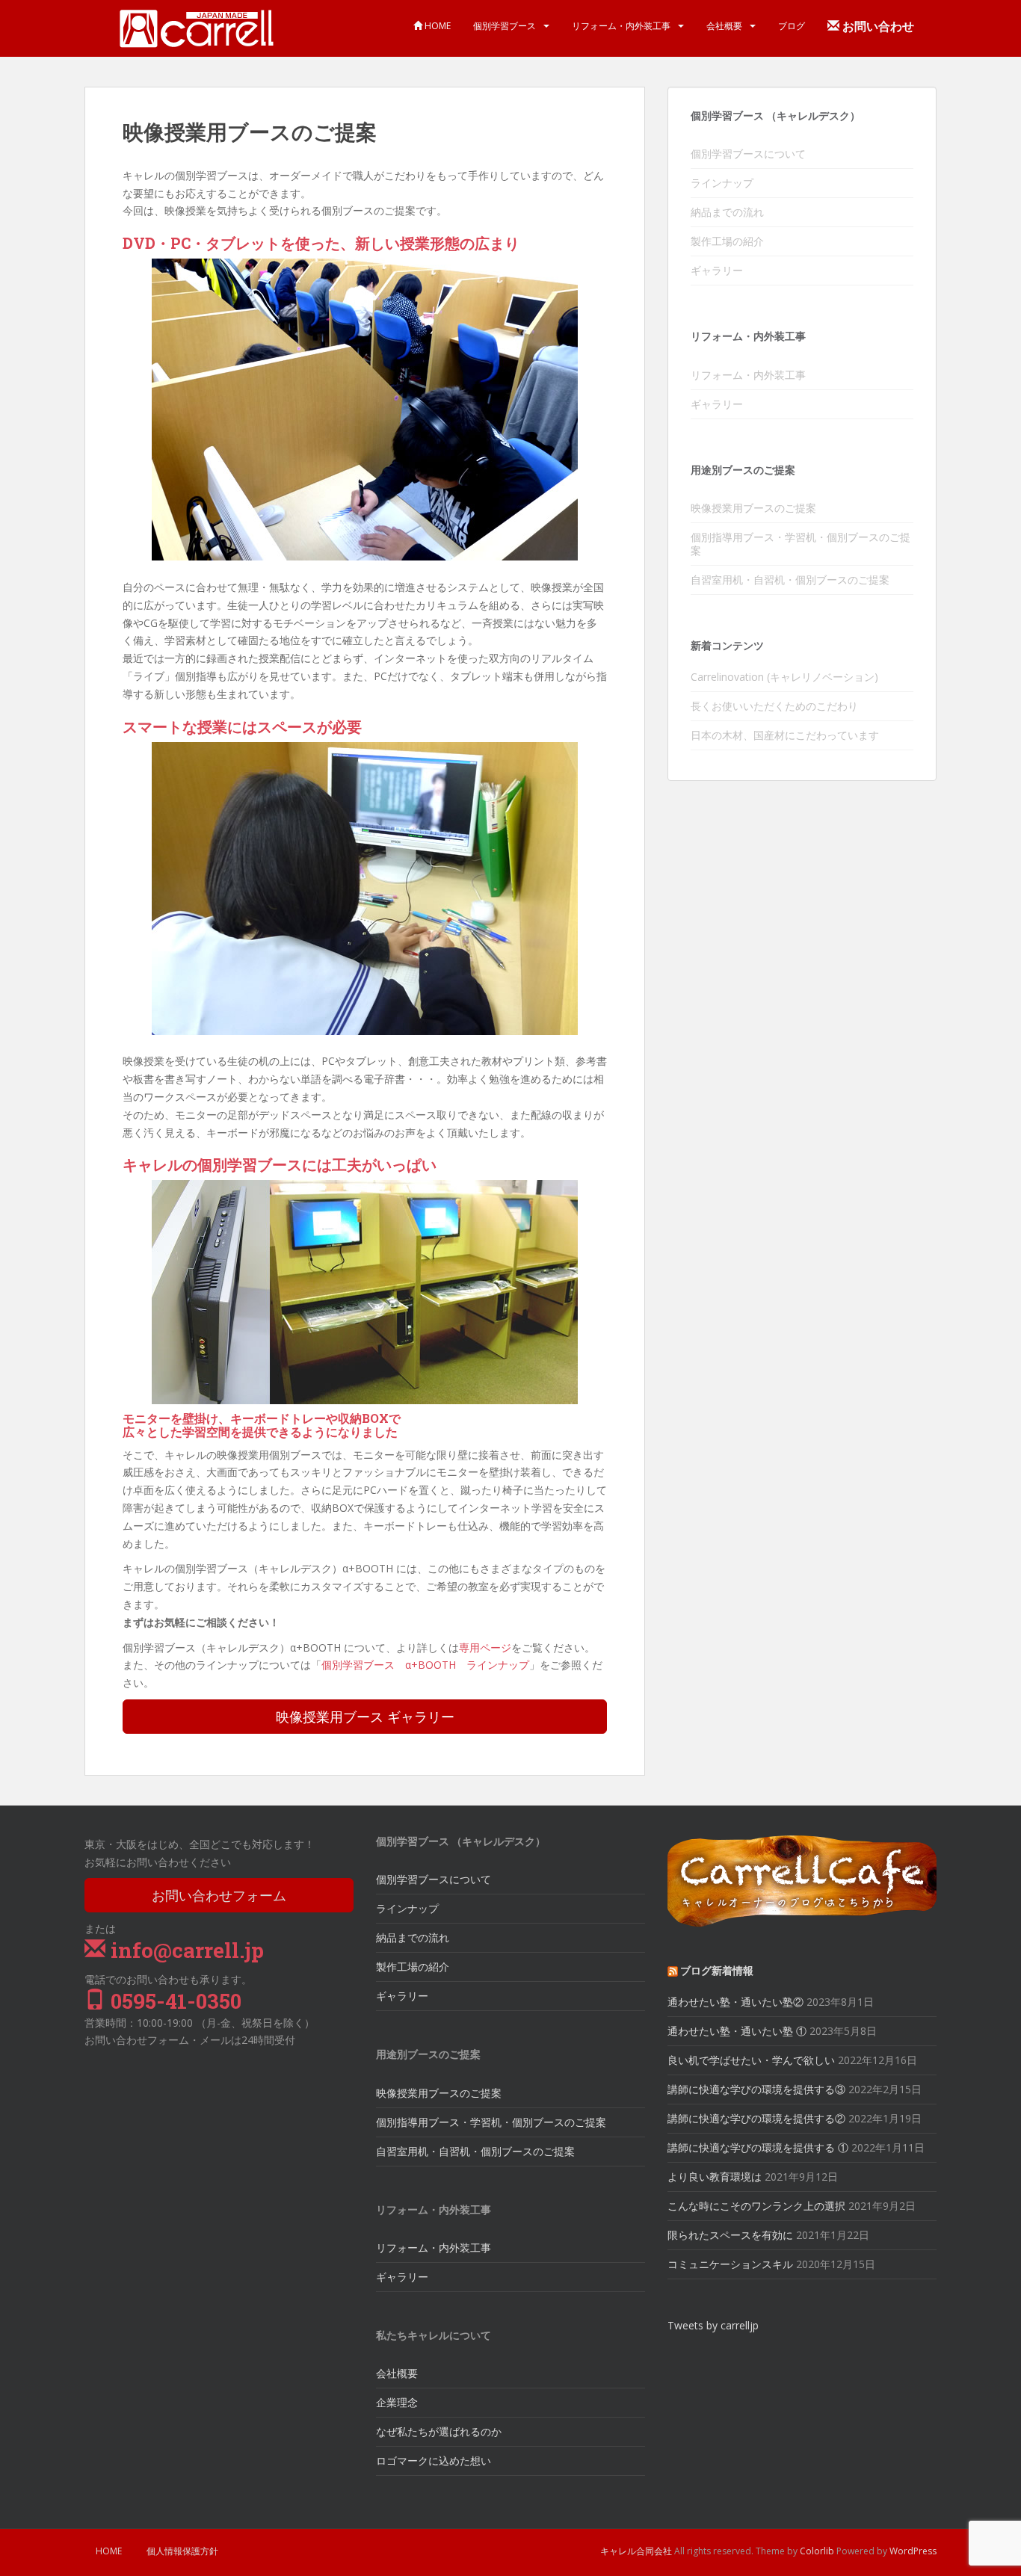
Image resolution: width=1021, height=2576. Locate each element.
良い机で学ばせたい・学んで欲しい (751, 2060)
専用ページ (485, 1647)
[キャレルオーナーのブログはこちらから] (802, 1880)
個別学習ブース (505, 26)
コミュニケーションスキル (730, 2264)
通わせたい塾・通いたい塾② (735, 2002)
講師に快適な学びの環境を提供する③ (756, 2089)
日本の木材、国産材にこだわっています (785, 735)
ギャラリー (717, 270)
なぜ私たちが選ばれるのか (439, 2431)
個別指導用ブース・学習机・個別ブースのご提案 (801, 544)
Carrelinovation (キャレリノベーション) (784, 677)
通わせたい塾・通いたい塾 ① (737, 2031)
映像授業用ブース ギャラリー (365, 1717)
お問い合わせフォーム (219, 1895)
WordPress (913, 2551)
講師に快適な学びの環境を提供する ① (758, 2147)
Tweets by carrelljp (713, 2325)
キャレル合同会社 (636, 2551)
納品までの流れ (727, 212)
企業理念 (397, 2402)
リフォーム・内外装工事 (621, 26)
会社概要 (724, 26)
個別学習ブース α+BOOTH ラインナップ (425, 1665)
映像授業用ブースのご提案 (753, 508)
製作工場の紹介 (727, 241)
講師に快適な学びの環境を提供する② (756, 2118)
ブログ (792, 26)
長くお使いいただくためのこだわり (774, 706)
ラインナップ (722, 183)
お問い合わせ (877, 26)
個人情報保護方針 (182, 2551)
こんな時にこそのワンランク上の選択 (756, 2206)
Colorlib (817, 2551)
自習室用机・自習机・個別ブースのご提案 (790, 580)
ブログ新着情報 (717, 1970)
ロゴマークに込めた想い (434, 2461)
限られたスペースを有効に (730, 2235)
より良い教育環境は (715, 2177)
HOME (437, 26)
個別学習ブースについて (748, 154)
